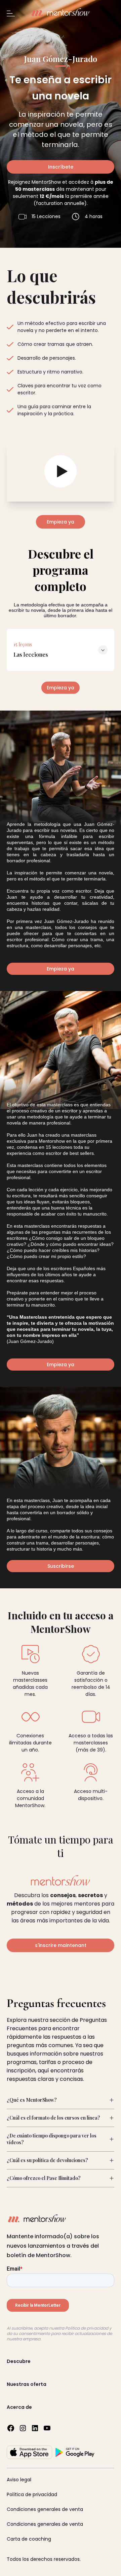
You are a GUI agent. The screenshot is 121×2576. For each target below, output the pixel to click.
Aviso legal (19, 2480)
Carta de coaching (29, 2539)
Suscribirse (61, 1566)
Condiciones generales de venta (45, 2509)
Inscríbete (61, 167)
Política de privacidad (32, 2494)
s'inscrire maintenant (61, 1945)
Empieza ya (61, 522)
